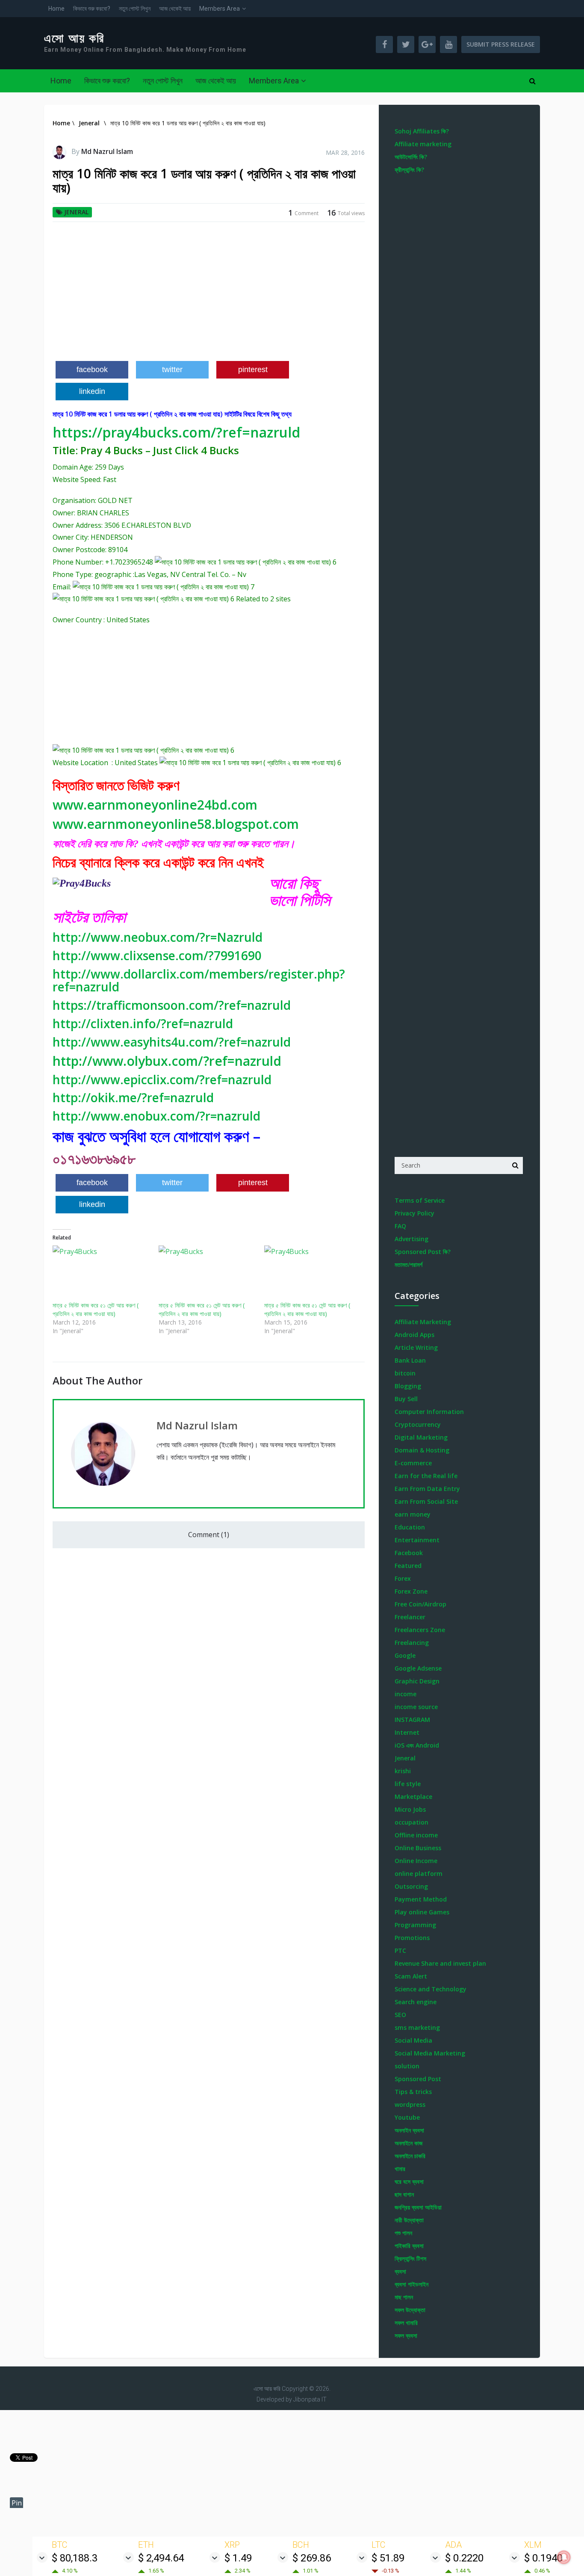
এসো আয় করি (74, 38)
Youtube (407, 2117)
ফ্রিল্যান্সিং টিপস (410, 2258)
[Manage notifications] (564, 2557)
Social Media (413, 2040)
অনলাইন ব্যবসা (409, 2130)
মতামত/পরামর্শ (409, 1264)
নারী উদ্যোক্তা (409, 2220)
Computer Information (429, 1412)
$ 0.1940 (543, 2558)
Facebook (409, 1553)
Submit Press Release (501, 44)
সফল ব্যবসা (406, 2335)
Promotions (412, 1938)
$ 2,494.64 (161, 2558)
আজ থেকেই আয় (175, 9)
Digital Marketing (421, 1437)
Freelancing (412, 1643)
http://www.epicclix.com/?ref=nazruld (162, 1079)
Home (56, 9)
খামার (400, 2169)
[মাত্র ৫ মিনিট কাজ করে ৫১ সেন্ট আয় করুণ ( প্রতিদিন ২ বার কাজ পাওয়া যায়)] (101, 1273)
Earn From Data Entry (427, 1489)
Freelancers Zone (420, 1630)
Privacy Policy (414, 1213)
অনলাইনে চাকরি (410, 2156)
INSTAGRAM (412, 1720)
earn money (413, 1514)
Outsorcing (411, 1886)
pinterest (253, 370)
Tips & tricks (413, 2092)
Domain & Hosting (422, 1450)
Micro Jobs (410, 1809)
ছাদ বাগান (404, 2194)
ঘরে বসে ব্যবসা (409, 2181)
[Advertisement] (209, 295)
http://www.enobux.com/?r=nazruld (156, 1116)
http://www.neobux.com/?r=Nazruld (158, 937)
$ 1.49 (238, 2558)
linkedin (92, 391)
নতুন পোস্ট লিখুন (135, 9)
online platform (419, 1874)
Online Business (418, 1848)
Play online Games (422, 1912)
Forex (403, 1578)
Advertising (411, 1239)
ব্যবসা (400, 2271)
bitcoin (405, 1373)
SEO (400, 2015)
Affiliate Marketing (423, 1322)
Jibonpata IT (310, 2399)
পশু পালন (403, 2233)
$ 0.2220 (464, 2558)
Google (405, 1655)
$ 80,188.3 (75, 2558)
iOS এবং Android (417, 1745)
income (406, 1694)
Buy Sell (406, 1399)
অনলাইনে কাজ (409, 2143)
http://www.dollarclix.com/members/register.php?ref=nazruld (199, 980)
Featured (408, 1566)
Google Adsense (418, 1668)
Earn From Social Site (426, 1501)
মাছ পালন (404, 2297)
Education (410, 1527)
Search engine (416, 2002)
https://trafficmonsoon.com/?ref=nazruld (172, 1005)
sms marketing (417, 2027)
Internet (407, 1732)
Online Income (416, 1861)
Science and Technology (431, 1989)
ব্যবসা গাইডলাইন (411, 2284)
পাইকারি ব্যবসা (409, 2246)
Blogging (408, 1386)
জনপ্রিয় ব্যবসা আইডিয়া (418, 2207)
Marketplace (413, 1797)
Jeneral (76, 212)
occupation (411, 1822)
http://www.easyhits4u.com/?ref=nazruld (172, 1042)
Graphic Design (417, 1681)
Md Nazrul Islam (107, 151)
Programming (415, 1925)
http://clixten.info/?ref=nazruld (143, 1023)
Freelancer (410, 1617)
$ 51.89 (388, 2558)
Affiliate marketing (423, 144)
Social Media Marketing (430, 2053)
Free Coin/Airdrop (420, 1604)
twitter (172, 370)
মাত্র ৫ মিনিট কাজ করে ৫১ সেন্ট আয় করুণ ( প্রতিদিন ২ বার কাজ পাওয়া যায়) (96, 1309)
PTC (400, 1950)
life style (408, 1784)
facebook (92, 370)
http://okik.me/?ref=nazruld (133, 1097)
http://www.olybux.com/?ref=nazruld (167, 1061)
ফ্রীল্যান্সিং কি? (409, 170)
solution (407, 2066)
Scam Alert (411, 1976)
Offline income (416, 1835)
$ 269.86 (312, 2558)
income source (416, 1707)
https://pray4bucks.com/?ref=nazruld (176, 432)
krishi (403, 1771)
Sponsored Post (418, 2079)
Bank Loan (410, 1360)
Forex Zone (411, 1591)
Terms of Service (420, 1200)
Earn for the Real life (426, 1476)
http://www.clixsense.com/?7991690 (157, 955)
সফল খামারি (406, 2323)
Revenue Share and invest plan (440, 1963)
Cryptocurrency (418, 1424)
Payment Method (421, 1899)
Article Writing (416, 1347)
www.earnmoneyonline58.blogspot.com (176, 824)
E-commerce (413, 1463)
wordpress (410, 2104)
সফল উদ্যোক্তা (410, 2310)
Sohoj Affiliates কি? (422, 131)
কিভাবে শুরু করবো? (92, 9)
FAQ (400, 1226)
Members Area (220, 9)
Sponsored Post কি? (423, 1252)
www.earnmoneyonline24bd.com (155, 805)
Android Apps (414, 1335)
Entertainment (417, 1540)
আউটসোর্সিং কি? (411, 157)
